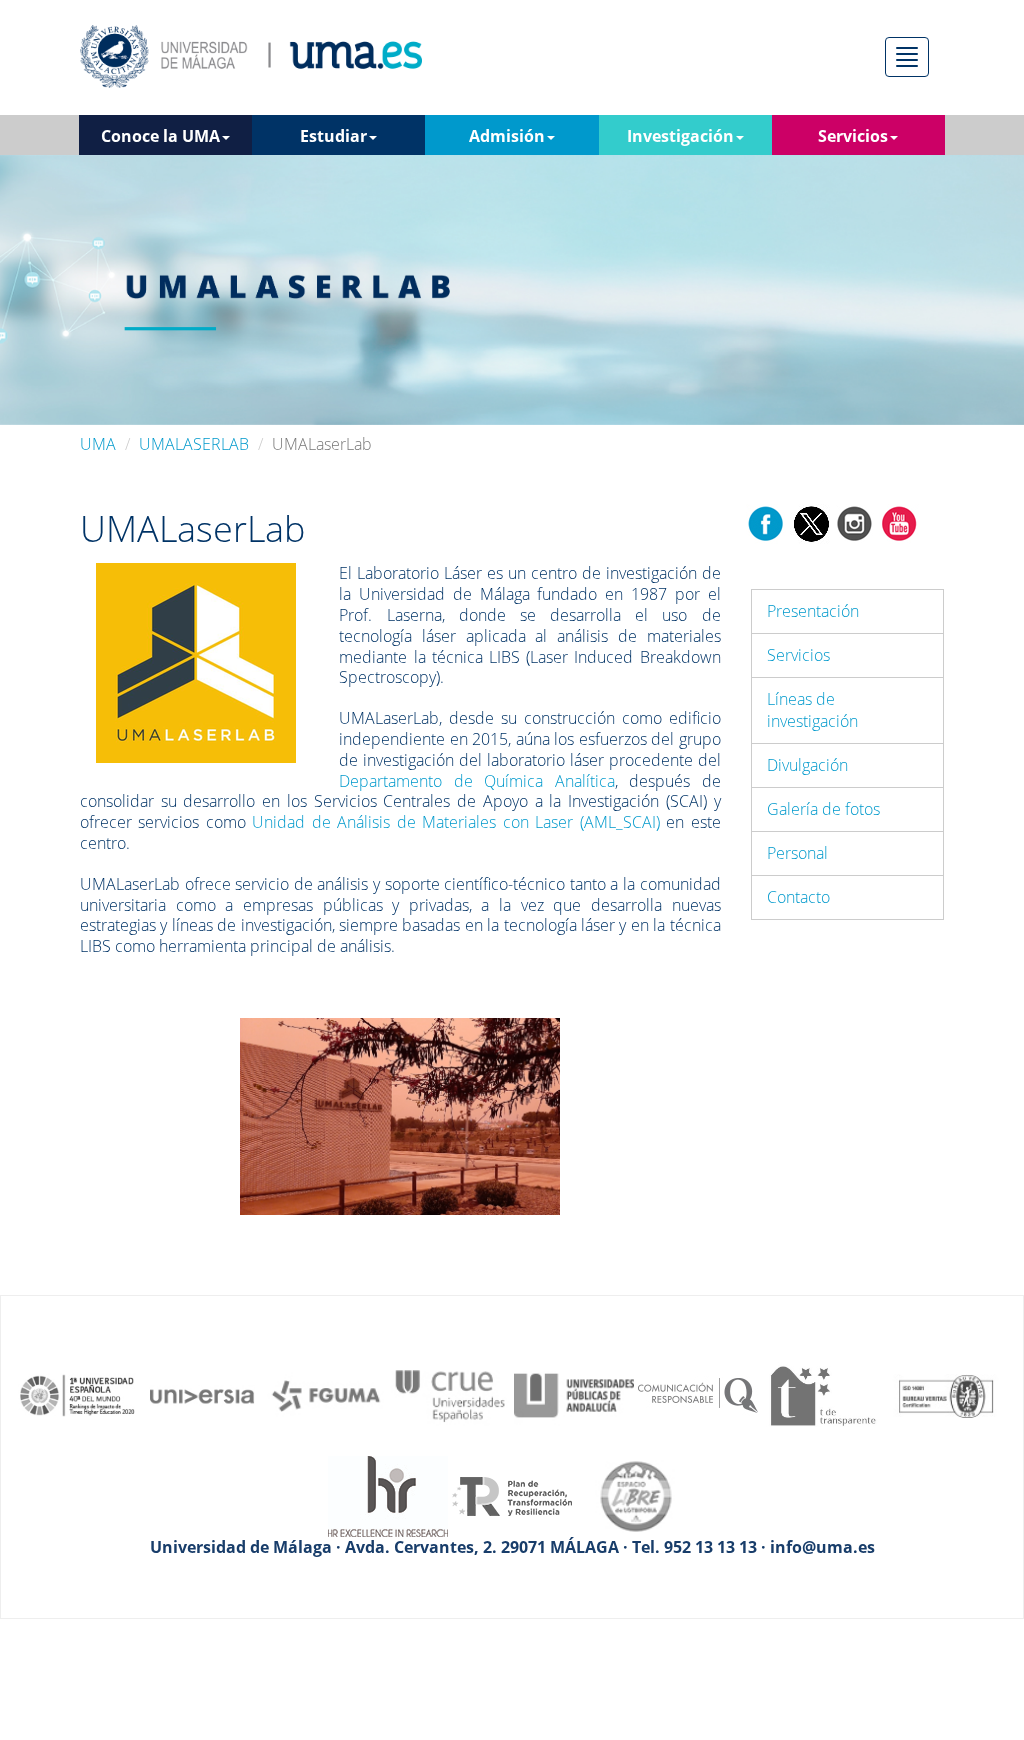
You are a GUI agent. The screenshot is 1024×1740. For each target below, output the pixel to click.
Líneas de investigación (812, 710)
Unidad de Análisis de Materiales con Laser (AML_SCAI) (455, 822)
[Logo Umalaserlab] (196, 662)
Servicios (798, 655)
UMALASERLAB (194, 444)
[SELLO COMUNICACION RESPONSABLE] (698, 1394)
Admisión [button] (507, 136)
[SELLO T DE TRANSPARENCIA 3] (822, 1394)
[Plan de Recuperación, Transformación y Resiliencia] (512, 1495)
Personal (797, 853)
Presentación (813, 611)
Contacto (798, 897)
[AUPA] (574, 1394)
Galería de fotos (823, 809)
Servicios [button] (853, 136)
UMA (98, 444)
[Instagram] (855, 522)
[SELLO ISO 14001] (946, 1394)
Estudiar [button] (333, 136)
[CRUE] (450, 1394)
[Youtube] (899, 522)
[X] (810, 522)
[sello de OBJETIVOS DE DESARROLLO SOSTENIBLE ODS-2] (78, 1394)
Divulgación (807, 765)
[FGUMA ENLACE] (326, 1394)
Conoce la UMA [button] (160, 136)
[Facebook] (766, 522)
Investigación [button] (680, 136)
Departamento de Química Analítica (476, 781)
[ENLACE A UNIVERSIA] (202, 1394)
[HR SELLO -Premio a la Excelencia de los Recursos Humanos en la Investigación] (388, 1495)
